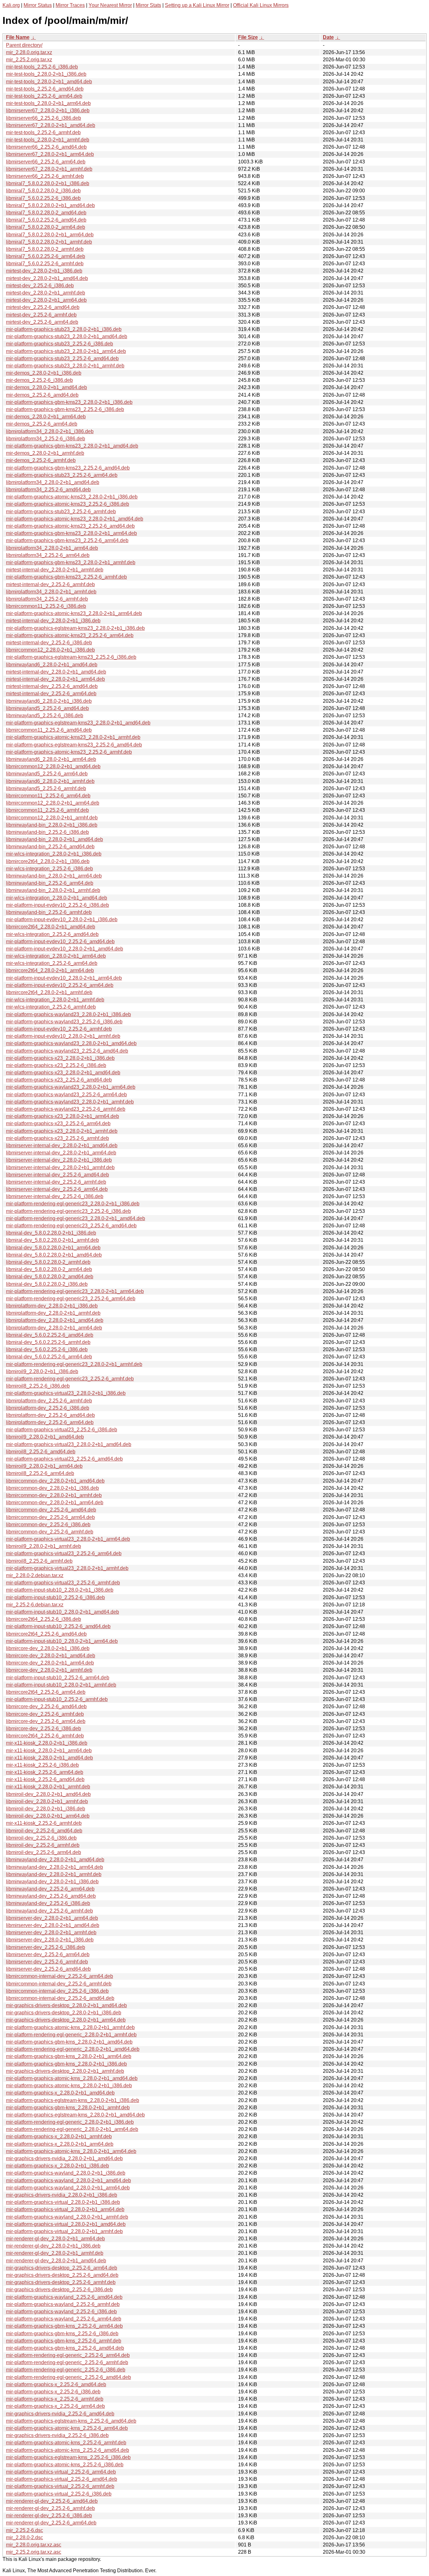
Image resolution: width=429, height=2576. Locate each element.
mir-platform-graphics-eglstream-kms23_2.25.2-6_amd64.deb (74, 745)
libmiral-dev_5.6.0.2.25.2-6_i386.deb (47, 1349)
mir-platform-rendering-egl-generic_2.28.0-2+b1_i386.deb (70, 2122)
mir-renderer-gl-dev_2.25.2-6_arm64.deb (51, 2523)
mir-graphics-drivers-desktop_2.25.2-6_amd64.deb (62, 2275)
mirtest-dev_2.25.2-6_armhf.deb (41, 315)
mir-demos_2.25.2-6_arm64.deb (42, 424)
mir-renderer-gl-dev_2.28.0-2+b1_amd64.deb (56, 2261)
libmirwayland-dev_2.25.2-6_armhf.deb (49, 1911)
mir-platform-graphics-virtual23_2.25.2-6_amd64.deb (64, 1459)
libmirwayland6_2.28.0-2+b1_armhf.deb (50, 781)
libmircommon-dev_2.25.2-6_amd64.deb (51, 1510)
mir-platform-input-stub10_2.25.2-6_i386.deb (55, 1597)
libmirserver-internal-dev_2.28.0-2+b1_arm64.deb (61, 1153)
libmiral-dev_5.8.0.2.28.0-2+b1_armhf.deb (52, 1240)
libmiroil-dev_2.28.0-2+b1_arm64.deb (48, 1816)
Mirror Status (38, 5)
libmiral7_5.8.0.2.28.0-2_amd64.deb (46, 213)
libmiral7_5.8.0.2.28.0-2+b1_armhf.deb (49, 242)
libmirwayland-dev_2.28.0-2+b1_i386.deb (52, 1882)
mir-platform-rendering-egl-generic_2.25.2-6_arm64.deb (68, 2355)
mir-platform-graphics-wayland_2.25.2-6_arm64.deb (64, 2319)
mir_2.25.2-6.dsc (24, 2530)
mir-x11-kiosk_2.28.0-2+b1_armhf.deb (48, 1787)
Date (328, 37)
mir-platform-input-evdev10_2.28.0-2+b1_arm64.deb (64, 978)
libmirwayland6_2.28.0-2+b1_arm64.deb (51, 759)
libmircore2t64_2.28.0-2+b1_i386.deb (48, 861)
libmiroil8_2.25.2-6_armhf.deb (39, 1561)
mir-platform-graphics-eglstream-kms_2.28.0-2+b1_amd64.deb (75, 2115)
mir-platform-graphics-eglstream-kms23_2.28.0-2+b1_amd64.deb (78, 723)
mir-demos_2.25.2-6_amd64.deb (42, 395)
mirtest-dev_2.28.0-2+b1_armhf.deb (46, 293)
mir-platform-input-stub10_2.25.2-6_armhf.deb (57, 1699)
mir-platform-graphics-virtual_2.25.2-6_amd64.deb (62, 2479)
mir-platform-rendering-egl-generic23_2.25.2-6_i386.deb (68, 1211)
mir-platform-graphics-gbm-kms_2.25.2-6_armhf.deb (64, 2341)
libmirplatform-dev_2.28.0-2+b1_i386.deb (52, 1306)
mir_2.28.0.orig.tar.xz (29, 52)
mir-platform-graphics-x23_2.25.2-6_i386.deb (56, 1065)
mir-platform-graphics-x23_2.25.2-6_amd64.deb (59, 1080)
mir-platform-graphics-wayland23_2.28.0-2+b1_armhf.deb (70, 1102)
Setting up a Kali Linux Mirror (197, 5)
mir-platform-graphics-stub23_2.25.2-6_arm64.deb (62, 475)
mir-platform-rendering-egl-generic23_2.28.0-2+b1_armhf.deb (74, 1364)
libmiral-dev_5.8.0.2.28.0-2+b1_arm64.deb (53, 1248)
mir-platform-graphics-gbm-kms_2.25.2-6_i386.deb (62, 2334)
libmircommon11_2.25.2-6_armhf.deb (47, 810)
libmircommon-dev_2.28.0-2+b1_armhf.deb (54, 1495)
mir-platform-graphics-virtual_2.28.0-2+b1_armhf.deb (64, 2231)
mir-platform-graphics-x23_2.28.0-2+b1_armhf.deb (62, 1131)
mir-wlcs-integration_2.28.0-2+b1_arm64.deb (56, 956)
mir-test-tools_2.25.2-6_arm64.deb (44, 96)
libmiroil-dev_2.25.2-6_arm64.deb (43, 1852)
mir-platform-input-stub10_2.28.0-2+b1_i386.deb (60, 1590)
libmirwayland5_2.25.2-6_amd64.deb (47, 708)
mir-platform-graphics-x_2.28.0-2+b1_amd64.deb (60, 2093)
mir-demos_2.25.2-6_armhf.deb (41, 460)
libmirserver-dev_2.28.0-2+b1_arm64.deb (52, 1918)
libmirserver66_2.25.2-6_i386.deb (43, 118)
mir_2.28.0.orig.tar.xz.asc (34, 2545)
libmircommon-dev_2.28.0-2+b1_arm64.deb (55, 1503)
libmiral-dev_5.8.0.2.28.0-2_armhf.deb (48, 1262)
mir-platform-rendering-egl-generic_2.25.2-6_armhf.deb (67, 2362)
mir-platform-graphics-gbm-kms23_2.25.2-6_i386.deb (65, 409)
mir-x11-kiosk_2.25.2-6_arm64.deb (45, 1772)
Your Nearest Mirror (110, 5)
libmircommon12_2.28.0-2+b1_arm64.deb (53, 803)
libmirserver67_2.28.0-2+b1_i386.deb (48, 110)
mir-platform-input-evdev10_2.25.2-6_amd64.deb (60, 941)
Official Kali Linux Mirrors (261, 5)
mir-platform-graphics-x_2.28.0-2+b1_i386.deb (57, 2166)
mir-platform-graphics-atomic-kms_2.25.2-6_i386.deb (65, 2465)
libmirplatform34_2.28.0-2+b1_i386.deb (50, 431)
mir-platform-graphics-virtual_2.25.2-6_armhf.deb (60, 2486)
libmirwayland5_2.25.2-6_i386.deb (45, 716)
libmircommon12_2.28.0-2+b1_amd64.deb (53, 766)
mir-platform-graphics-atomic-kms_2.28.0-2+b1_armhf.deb (70, 2027)
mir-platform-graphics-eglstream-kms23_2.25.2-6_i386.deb (71, 657)
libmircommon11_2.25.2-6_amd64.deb (49, 730)
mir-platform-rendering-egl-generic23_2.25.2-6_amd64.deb (71, 1226)
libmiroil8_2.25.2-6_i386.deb (38, 1386)
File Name (18, 37)
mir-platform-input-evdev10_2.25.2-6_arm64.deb (60, 985)
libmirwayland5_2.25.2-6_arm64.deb (47, 774)
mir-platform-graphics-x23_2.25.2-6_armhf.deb (57, 1138)
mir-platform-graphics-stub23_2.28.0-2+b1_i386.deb (64, 329)
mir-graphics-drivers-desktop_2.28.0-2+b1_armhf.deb (65, 2071)
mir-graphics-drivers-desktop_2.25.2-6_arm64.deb (62, 2268)
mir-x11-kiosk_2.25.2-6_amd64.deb (45, 1779)
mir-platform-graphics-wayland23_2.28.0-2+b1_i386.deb (68, 1014)
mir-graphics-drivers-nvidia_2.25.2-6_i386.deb (57, 2435)
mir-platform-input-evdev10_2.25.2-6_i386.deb (57, 905)
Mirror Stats (148, 5)
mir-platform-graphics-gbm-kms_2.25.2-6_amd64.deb (65, 2348)
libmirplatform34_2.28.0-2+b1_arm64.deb (52, 548)
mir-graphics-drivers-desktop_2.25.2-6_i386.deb (59, 2290)
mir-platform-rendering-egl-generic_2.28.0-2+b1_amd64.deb (73, 2049)
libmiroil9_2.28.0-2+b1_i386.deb (42, 1371)
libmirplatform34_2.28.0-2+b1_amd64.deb (53, 482)
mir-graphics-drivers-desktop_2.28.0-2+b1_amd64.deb (66, 2005)
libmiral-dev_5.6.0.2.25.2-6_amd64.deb (50, 1335)
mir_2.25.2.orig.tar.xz (29, 60)
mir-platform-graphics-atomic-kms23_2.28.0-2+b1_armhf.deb (73, 737)
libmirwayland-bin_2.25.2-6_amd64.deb (50, 847)
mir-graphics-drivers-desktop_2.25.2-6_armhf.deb (61, 2282)
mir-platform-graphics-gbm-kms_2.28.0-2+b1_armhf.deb (68, 2108)
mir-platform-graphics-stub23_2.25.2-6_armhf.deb (61, 512)
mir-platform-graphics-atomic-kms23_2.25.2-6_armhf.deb (69, 752)
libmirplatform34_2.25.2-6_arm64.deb (48, 555)
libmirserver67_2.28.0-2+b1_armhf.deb (49, 169)
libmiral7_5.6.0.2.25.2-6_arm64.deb (46, 256)
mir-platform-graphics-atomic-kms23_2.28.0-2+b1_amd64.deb (75, 519)
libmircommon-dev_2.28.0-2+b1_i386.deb (52, 1488)
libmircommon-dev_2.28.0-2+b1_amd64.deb (55, 1481)
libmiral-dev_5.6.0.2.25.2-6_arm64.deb (49, 1357)
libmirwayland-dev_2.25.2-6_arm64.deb (50, 1889)
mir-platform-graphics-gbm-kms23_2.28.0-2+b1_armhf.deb (71, 562)
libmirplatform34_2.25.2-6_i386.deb (46, 439)
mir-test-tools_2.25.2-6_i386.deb (42, 67)
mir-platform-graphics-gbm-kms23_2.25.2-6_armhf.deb (66, 577)
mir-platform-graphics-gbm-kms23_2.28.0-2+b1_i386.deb (69, 402)
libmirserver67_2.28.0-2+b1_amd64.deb (51, 125)
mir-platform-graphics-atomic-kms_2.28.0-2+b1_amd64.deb (72, 2078)
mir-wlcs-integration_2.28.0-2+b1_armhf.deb (55, 1000)
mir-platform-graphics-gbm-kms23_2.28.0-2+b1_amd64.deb (72, 446)
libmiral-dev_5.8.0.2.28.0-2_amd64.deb (50, 1277)
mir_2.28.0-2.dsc (24, 2537)
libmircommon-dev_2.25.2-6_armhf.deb (50, 1532)
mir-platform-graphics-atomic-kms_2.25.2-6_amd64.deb (68, 2450)
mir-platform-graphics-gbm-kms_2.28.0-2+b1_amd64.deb (69, 2042)
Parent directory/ (24, 45)
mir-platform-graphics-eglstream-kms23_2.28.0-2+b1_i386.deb (75, 628)
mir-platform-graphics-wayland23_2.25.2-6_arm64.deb (66, 1095)
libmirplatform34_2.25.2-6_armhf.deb (47, 599)
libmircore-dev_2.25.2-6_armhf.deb (45, 1714)
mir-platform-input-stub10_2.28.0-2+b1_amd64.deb (62, 1612)
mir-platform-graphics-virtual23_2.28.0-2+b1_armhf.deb (67, 1568)
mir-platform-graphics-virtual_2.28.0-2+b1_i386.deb (63, 2202)
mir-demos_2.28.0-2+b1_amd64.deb (46, 387)
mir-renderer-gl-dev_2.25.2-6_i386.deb (49, 2515)
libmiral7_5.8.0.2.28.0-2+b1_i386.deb (48, 183)
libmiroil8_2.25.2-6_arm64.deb (40, 1473)
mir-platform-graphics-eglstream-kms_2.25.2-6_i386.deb (68, 2457)
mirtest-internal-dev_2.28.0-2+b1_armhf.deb (55, 570)
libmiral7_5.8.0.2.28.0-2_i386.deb (43, 191)
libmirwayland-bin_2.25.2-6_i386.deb (47, 832)
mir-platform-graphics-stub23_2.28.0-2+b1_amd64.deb (67, 336)
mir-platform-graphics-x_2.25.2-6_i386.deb (53, 2392)
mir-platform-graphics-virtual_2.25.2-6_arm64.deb (61, 2472)
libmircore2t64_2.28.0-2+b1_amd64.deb (51, 927)
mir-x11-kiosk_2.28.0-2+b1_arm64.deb (49, 1750)
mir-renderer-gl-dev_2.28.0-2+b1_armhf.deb (55, 2253)
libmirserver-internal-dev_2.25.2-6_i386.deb (55, 1196)
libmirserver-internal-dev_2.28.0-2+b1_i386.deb (59, 1160)
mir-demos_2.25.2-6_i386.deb (39, 380)
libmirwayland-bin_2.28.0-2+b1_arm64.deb (54, 876)
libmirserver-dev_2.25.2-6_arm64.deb (48, 1954)
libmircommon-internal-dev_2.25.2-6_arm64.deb (60, 1976)
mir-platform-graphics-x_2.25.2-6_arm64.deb (55, 2406)
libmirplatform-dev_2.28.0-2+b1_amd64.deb (55, 1320)
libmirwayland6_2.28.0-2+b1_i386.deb (49, 701)
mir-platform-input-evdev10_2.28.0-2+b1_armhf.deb (63, 1036)
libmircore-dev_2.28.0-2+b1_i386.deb (48, 1648)
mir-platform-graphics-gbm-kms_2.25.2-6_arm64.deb (64, 2326)
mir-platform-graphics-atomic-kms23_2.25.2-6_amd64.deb (70, 526)
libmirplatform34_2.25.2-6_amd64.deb (48, 490)
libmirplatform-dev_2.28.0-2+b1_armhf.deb (53, 1313)
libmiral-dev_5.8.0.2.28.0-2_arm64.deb (49, 1269)
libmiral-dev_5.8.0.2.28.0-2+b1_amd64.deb (54, 1255)
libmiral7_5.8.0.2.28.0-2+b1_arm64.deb (50, 235)
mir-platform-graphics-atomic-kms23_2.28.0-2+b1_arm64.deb (74, 613)
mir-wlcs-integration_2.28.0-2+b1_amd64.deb (57, 898)
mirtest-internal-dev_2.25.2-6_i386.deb (49, 643)
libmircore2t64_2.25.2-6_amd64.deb (46, 1634)
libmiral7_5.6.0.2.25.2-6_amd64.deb (46, 220)
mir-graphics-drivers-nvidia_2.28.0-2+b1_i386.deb (62, 2195)
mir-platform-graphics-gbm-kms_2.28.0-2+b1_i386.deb (66, 2064)
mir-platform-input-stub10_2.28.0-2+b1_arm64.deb (62, 1641)
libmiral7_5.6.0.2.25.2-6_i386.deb (43, 198)
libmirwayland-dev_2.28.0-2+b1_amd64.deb (55, 1860)
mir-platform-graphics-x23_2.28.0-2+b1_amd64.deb (63, 1073)
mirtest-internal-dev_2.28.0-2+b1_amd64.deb (56, 672)
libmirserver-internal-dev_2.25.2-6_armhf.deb (56, 1182)
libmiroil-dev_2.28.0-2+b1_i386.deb (46, 1809)
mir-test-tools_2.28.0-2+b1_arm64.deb (48, 103)
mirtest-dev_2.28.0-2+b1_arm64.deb (46, 300)
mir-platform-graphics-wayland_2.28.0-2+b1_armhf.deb (67, 2217)
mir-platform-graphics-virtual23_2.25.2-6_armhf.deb (63, 1583)
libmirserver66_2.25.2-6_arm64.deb (46, 162)
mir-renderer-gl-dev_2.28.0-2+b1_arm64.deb (55, 2239)
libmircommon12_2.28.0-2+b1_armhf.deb (52, 818)
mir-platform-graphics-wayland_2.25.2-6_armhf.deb (63, 2304)
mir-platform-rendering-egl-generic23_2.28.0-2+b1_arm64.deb (75, 1291)
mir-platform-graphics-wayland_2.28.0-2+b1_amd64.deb (68, 2180)
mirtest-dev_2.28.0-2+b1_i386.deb (44, 271)
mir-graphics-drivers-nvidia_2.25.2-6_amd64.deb (60, 2414)
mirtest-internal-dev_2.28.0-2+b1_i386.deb (53, 621)
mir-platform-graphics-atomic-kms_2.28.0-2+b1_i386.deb (69, 2086)
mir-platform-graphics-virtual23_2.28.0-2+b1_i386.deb (66, 1393)
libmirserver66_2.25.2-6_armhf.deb (45, 176)
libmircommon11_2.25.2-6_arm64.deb (48, 796)
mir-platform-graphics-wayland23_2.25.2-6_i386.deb (64, 1022)
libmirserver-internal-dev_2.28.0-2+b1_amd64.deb (62, 1145)
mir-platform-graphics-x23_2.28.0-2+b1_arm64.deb (62, 1116)
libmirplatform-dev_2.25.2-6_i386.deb (48, 1408)
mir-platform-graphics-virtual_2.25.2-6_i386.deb (59, 2494)
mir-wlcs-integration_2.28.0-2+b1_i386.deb (54, 854)
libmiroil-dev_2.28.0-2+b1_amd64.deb (48, 1794)
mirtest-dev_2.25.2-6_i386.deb (40, 286)
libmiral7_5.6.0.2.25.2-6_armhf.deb (45, 264)
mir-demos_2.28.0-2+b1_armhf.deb (45, 453)
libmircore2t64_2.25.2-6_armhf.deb (45, 1736)
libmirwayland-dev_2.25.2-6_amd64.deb (51, 1896)
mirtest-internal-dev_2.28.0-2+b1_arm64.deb (55, 679)
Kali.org (11, 5)
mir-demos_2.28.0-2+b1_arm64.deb (46, 417)
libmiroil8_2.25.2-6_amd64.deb (41, 1452)
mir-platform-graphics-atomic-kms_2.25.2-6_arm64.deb (67, 2428)
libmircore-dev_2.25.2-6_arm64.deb (46, 1721)
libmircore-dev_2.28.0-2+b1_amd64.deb (51, 1656)
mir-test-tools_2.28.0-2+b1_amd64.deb (49, 82)
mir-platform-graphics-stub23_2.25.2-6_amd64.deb (62, 358)
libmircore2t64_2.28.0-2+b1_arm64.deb (50, 970)
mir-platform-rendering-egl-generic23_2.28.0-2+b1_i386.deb (73, 1204)
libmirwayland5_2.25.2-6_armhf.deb (46, 788)
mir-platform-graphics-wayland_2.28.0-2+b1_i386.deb (66, 2173)
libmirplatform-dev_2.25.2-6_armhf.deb (49, 1401)
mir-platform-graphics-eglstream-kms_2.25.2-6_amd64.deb (71, 2421)
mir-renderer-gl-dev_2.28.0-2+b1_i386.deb (53, 2246)
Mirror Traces (70, 5)
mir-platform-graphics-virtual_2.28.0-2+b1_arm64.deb (65, 2209)
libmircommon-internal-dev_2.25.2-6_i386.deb (57, 1991)
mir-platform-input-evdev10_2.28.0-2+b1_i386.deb (62, 919)
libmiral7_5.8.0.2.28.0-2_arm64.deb (46, 227)
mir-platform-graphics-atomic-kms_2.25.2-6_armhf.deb (66, 2443)
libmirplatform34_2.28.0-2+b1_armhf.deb (51, 592)
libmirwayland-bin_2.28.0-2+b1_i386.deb (52, 825)
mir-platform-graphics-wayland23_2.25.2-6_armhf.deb (66, 1109)
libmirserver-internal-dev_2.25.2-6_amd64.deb (57, 1175)
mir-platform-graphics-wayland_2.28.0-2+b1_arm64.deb (68, 2188)
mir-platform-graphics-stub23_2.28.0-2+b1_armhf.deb (65, 366)
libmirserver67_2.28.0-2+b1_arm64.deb (50, 154)
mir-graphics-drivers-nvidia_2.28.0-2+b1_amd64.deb (64, 2158)
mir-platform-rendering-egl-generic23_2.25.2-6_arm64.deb (71, 1299)
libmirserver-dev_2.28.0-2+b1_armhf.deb (51, 1932)
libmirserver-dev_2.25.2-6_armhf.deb (47, 1962)
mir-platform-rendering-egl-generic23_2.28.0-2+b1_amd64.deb (76, 1218)
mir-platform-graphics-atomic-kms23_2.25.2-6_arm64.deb (70, 635)
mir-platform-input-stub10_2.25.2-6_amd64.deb (58, 1626)
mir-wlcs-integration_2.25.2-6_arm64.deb (52, 963)
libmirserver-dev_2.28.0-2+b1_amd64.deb (53, 1925)
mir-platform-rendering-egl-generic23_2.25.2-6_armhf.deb (70, 1379)
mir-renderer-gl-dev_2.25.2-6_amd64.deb (52, 2501)
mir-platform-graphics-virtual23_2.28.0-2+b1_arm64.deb (68, 1539)
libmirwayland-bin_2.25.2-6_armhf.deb (49, 912)
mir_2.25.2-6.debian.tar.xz (35, 1605)
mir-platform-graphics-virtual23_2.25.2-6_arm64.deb (64, 1553)
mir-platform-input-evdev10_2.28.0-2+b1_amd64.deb (65, 949)
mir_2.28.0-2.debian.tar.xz (35, 1575)
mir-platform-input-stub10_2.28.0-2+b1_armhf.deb (61, 1685)
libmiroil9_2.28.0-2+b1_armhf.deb (43, 1546)
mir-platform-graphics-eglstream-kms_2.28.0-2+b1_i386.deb (73, 2100)
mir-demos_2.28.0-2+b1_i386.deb (44, 373)
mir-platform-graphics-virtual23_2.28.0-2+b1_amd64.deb (69, 1444)
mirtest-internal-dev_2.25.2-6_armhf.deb (50, 584)
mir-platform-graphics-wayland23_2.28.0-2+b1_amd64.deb (71, 1043)
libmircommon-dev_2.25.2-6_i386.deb (48, 1525)
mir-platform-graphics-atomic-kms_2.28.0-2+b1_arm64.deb (71, 2151)
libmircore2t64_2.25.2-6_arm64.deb (46, 1692)
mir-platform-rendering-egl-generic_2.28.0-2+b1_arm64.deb (72, 2129)
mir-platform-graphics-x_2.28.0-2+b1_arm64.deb (60, 2144)
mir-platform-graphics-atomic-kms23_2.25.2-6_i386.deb (68, 504)
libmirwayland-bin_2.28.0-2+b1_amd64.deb (54, 839)
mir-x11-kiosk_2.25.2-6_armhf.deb (44, 1823)
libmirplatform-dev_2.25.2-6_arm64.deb (50, 1422)
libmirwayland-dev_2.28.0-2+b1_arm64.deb (54, 1867)
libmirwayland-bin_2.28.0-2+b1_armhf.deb (53, 890)
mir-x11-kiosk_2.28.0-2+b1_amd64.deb (49, 1758)
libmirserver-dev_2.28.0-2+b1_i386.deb (50, 1940)
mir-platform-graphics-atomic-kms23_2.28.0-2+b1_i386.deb (72, 497)
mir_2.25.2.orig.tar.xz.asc (34, 2552)
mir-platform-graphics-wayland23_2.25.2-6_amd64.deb (67, 1051)
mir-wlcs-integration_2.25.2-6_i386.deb (49, 869)
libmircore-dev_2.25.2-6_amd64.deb (46, 1706)
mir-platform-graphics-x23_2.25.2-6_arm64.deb (58, 1123)
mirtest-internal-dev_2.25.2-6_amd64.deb (52, 686)
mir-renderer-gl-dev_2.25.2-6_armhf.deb (50, 2508)
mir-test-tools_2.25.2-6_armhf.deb (43, 132)
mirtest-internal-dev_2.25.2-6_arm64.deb (51, 694)
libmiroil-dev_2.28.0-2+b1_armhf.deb (47, 1801)
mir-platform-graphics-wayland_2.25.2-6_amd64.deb (64, 2297)
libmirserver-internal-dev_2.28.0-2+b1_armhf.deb (60, 1167)
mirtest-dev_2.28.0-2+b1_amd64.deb (47, 278)
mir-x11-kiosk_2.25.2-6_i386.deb (42, 1765)
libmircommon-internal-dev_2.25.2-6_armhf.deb (59, 1984)
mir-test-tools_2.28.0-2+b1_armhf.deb (48, 140)
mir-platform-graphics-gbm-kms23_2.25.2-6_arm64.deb (67, 540)
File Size (248, 37)
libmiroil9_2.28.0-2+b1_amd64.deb (45, 1437)
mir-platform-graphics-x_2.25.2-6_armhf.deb (55, 2399)
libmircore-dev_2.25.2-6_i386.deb (43, 1728)
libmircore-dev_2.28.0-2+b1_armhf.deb (49, 1670)
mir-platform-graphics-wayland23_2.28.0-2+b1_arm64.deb (71, 1087)
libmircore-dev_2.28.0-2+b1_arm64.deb (50, 1663)
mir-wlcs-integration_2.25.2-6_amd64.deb (52, 934)
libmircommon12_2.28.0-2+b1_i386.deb (50, 650)
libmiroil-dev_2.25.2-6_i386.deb (41, 1838)
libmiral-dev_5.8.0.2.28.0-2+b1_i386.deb (51, 1233)
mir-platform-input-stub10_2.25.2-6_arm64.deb (58, 1678)
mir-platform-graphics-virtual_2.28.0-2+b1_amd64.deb (66, 2224)
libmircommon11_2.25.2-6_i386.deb (46, 606)
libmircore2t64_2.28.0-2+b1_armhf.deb (49, 992)
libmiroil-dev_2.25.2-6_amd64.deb (44, 1831)
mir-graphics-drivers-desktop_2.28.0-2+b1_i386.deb (64, 2013)
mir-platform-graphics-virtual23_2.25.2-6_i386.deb (62, 1430)
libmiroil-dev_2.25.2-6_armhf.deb (43, 1845)
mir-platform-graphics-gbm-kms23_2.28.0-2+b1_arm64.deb (71, 533)
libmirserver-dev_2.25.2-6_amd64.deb (48, 1969)
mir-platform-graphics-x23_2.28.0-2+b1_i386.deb (60, 1058)
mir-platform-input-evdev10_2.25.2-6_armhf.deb (59, 1029)
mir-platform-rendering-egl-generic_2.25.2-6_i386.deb (66, 2370)
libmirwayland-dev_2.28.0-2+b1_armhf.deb (54, 1874)
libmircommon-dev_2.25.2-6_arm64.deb (50, 1517)
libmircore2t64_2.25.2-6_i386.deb (43, 1619)
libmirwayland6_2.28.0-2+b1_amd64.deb (52, 665)
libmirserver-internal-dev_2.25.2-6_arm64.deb (57, 1189)
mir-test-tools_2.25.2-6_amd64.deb (45, 89)
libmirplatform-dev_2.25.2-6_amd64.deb (50, 1415)
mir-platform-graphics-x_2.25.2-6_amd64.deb (56, 2384)
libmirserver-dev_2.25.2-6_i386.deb (46, 1947)
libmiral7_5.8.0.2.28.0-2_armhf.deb (45, 249)
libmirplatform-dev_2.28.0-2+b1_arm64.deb (54, 1328)
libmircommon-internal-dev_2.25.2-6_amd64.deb (60, 1998)
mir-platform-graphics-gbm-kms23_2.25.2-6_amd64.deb (68, 468)
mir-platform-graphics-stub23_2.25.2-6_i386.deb (60, 344)
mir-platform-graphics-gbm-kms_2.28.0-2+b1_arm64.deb (69, 2056)
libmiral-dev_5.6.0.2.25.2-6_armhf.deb (48, 1342)
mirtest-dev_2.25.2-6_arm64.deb (42, 322)
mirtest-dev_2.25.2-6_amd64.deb (43, 307)
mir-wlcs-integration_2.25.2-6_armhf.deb (51, 1007)
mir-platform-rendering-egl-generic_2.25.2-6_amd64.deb (68, 2377)
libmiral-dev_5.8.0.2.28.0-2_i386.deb (47, 1284)
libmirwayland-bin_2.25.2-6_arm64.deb (50, 883)
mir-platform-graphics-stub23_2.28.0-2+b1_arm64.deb (66, 351)
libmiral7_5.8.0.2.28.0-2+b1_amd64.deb (50, 205)
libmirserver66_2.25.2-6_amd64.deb (46, 147)
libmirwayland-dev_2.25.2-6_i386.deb (48, 1903)
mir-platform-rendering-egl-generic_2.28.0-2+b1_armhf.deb (71, 2035)
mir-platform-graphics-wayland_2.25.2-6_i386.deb (61, 2312)
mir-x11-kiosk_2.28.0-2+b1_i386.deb (47, 1743)
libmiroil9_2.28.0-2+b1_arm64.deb (44, 1466)
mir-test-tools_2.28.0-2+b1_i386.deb (46, 74)
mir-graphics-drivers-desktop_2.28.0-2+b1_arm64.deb (66, 2020)
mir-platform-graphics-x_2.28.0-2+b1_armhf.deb (59, 2136)
